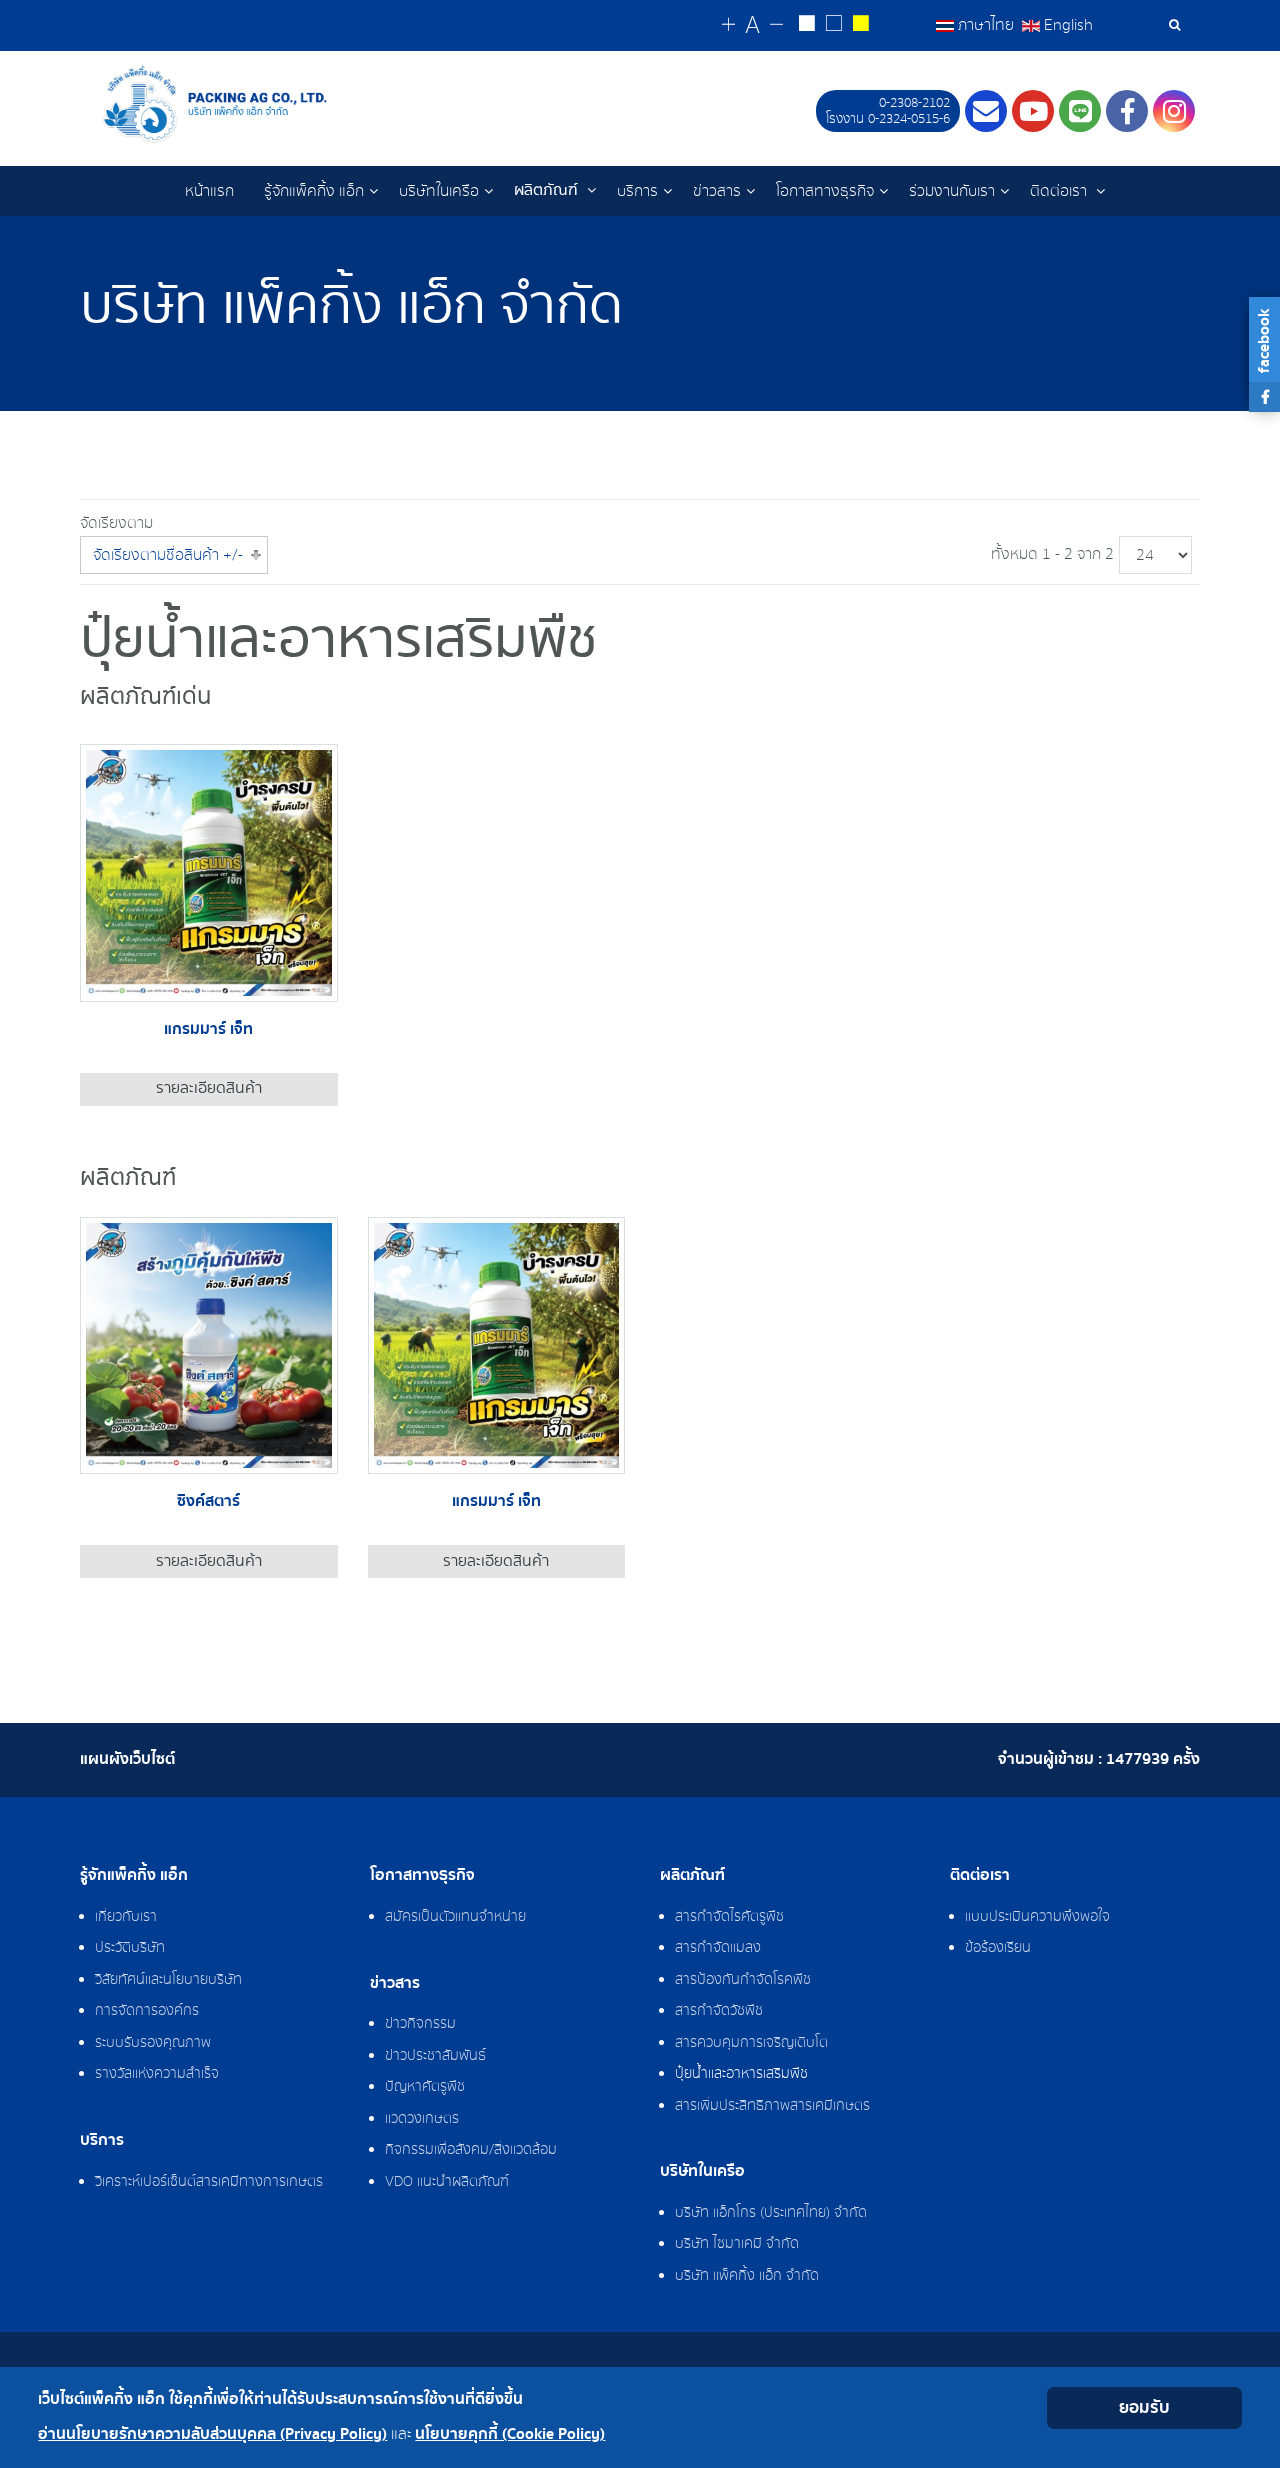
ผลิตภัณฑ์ (548, 190)
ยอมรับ (1144, 2407)
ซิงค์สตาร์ (208, 1501)
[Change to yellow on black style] (860, 26)
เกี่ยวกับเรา (126, 1917)
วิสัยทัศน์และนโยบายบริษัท (168, 1980)
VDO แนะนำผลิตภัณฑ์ (447, 2182)
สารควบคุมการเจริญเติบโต (751, 2043)
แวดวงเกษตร (422, 2119)
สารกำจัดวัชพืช (719, 2011)
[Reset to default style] (833, 26)
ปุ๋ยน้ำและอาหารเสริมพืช (741, 2074)
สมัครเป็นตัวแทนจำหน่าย (455, 1917)
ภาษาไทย (986, 25)
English (1066, 25)
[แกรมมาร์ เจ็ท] (209, 872)
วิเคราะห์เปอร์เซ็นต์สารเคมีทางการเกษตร (209, 2182)
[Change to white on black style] (806, 26)
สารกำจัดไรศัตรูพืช (729, 1917)
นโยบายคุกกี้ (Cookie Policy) (510, 2434)
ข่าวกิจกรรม (420, 2024)
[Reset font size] (752, 26)
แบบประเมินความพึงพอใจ (1037, 1917)
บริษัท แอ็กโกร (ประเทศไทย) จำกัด (771, 2213)
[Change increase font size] (728, 25)
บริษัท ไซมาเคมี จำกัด (737, 2244)
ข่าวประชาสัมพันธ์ (435, 2056)
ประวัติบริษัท (130, 1948)
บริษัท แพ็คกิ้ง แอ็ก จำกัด (747, 2276)
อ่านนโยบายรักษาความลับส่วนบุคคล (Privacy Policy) (212, 2434)
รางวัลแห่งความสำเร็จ (157, 2074)
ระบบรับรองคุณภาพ (153, 2043)
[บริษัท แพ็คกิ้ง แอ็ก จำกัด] (248, 104)
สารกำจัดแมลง (718, 1948)
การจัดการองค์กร (147, 2011)
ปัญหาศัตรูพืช (425, 2087)
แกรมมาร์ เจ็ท (208, 1029)
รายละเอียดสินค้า (209, 1088)
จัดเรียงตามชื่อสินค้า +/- (168, 555)
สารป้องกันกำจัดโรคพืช (743, 1980)
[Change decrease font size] (776, 25)
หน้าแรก (209, 191)
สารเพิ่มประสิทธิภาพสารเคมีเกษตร (772, 2106)
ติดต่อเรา (1060, 191)
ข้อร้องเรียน (998, 1948)
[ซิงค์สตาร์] (209, 1344)
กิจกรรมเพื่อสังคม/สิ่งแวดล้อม (471, 2150)
